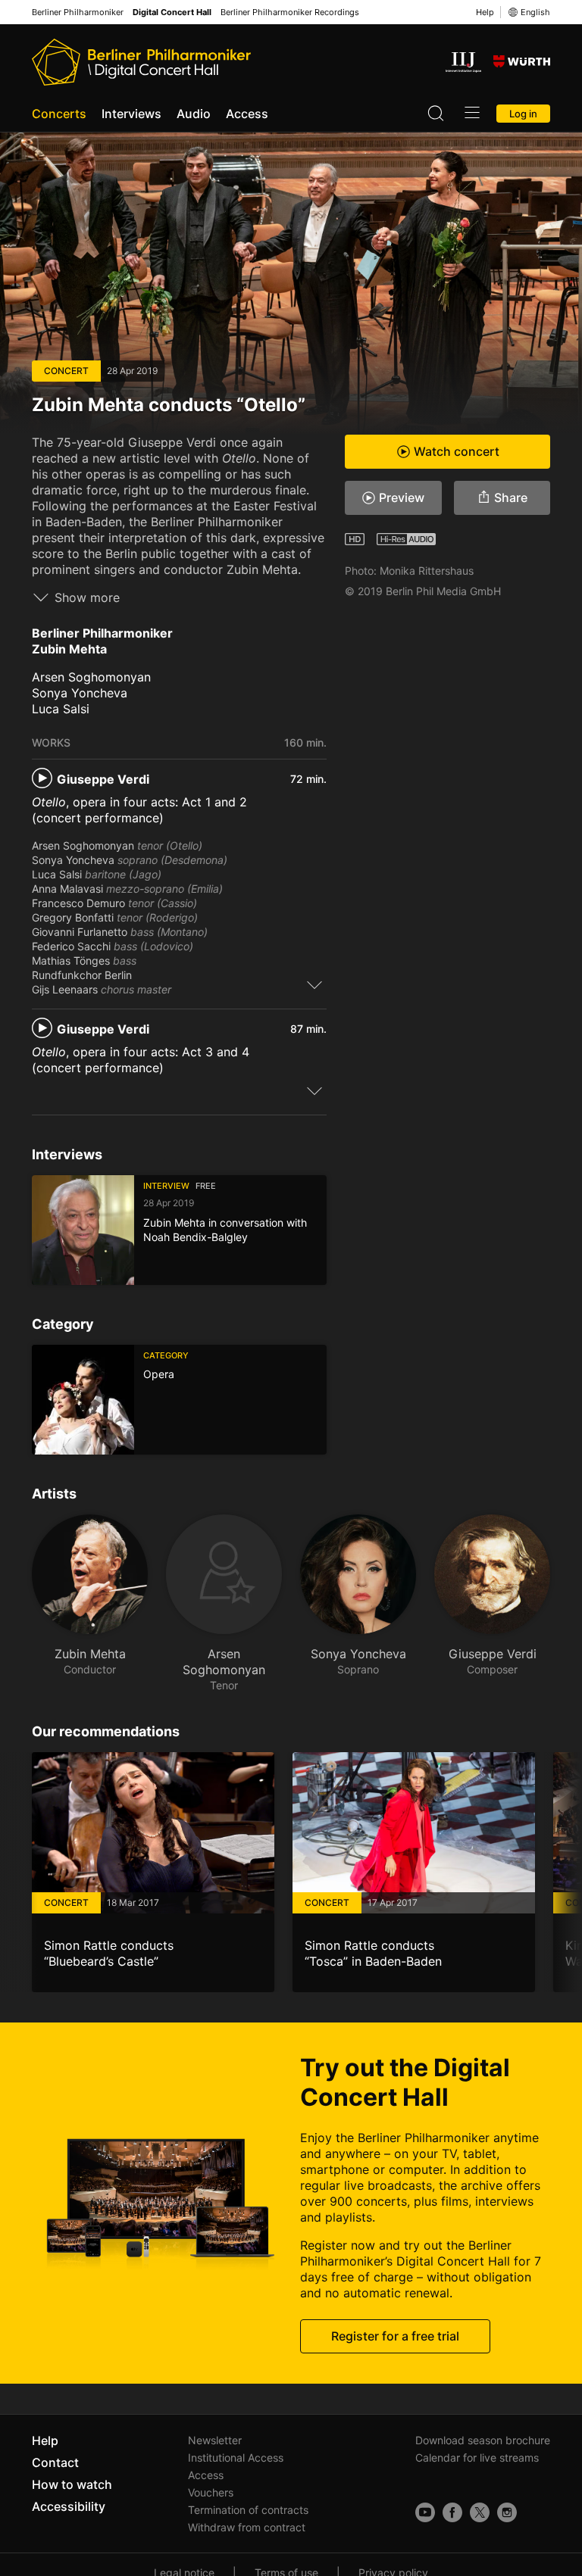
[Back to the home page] (141, 62)
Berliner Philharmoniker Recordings (290, 12)
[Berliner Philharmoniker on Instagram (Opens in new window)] (507, 2512)
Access (247, 114)
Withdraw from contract (247, 2527)
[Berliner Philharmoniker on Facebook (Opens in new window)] (452, 2512)
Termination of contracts (248, 2510)
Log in (523, 114)
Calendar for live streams (477, 2457)
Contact (55, 2462)
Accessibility (69, 2506)
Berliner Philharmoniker (78, 12)
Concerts (59, 114)
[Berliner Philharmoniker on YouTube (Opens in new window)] (425, 2512)
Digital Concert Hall (172, 12)
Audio (194, 114)
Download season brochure (483, 2440)
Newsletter (215, 2440)
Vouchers (211, 2492)
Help (485, 12)
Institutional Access (236, 2457)
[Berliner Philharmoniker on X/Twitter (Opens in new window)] (480, 2512)
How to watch (72, 2484)
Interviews (131, 114)
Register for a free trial (395, 2336)
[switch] (314, 984)
